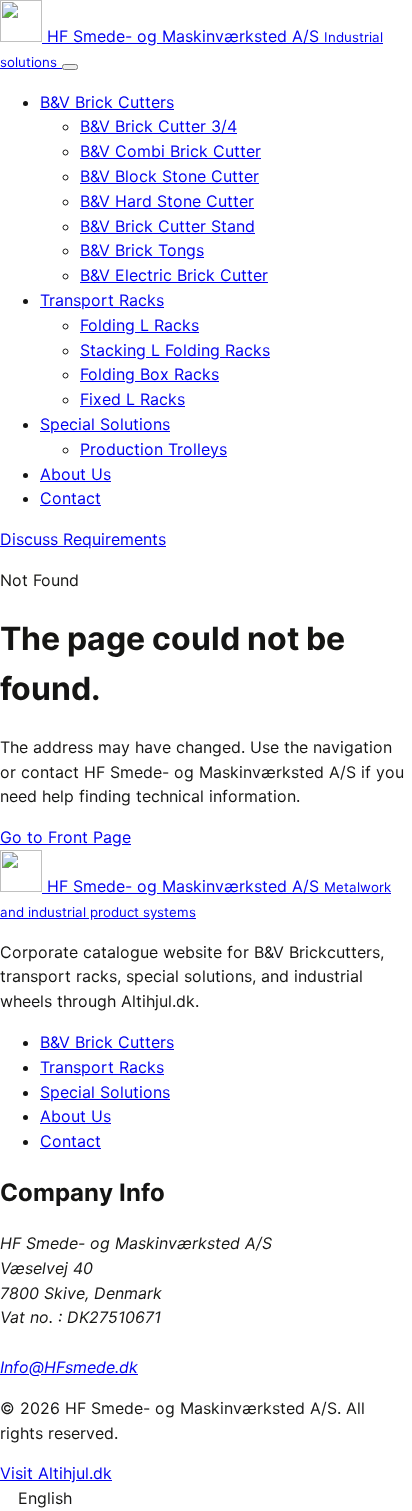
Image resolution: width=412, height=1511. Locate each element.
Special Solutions (105, 424)
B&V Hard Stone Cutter (167, 201)
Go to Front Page (65, 837)
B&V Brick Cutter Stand (167, 226)
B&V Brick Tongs (142, 250)
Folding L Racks (139, 325)
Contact (70, 498)
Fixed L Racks (132, 399)
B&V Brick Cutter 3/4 (158, 126)
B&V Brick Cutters (107, 102)
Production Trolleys (153, 449)
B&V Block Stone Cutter (169, 176)
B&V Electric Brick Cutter (174, 275)
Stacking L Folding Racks (175, 350)
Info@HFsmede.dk (69, 1367)
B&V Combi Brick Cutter (170, 151)
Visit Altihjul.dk (56, 1473)
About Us (75, 474)
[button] (206, 1498)
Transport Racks (102, 300)
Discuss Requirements (83, 539)
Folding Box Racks (149, 374)
